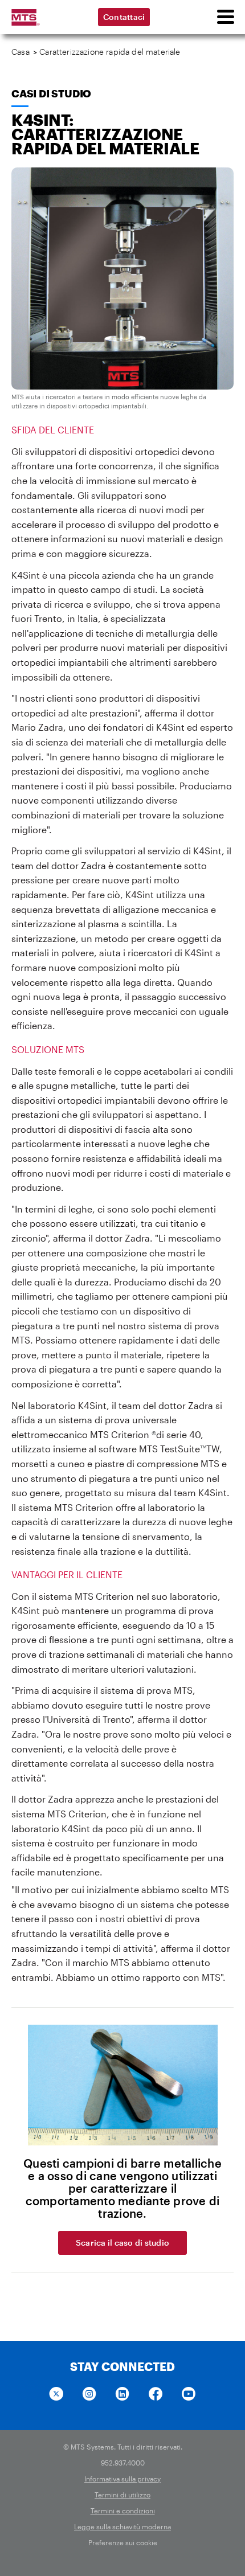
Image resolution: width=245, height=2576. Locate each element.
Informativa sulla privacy (122, 2479)
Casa (21, 52)
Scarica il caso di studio (122, 2243)
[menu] (225, 17)
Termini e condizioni (123, 2511)
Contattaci (124, 17)
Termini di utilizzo (122, 2495)
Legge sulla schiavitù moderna (122, 2526)
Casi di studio (51, 93)
